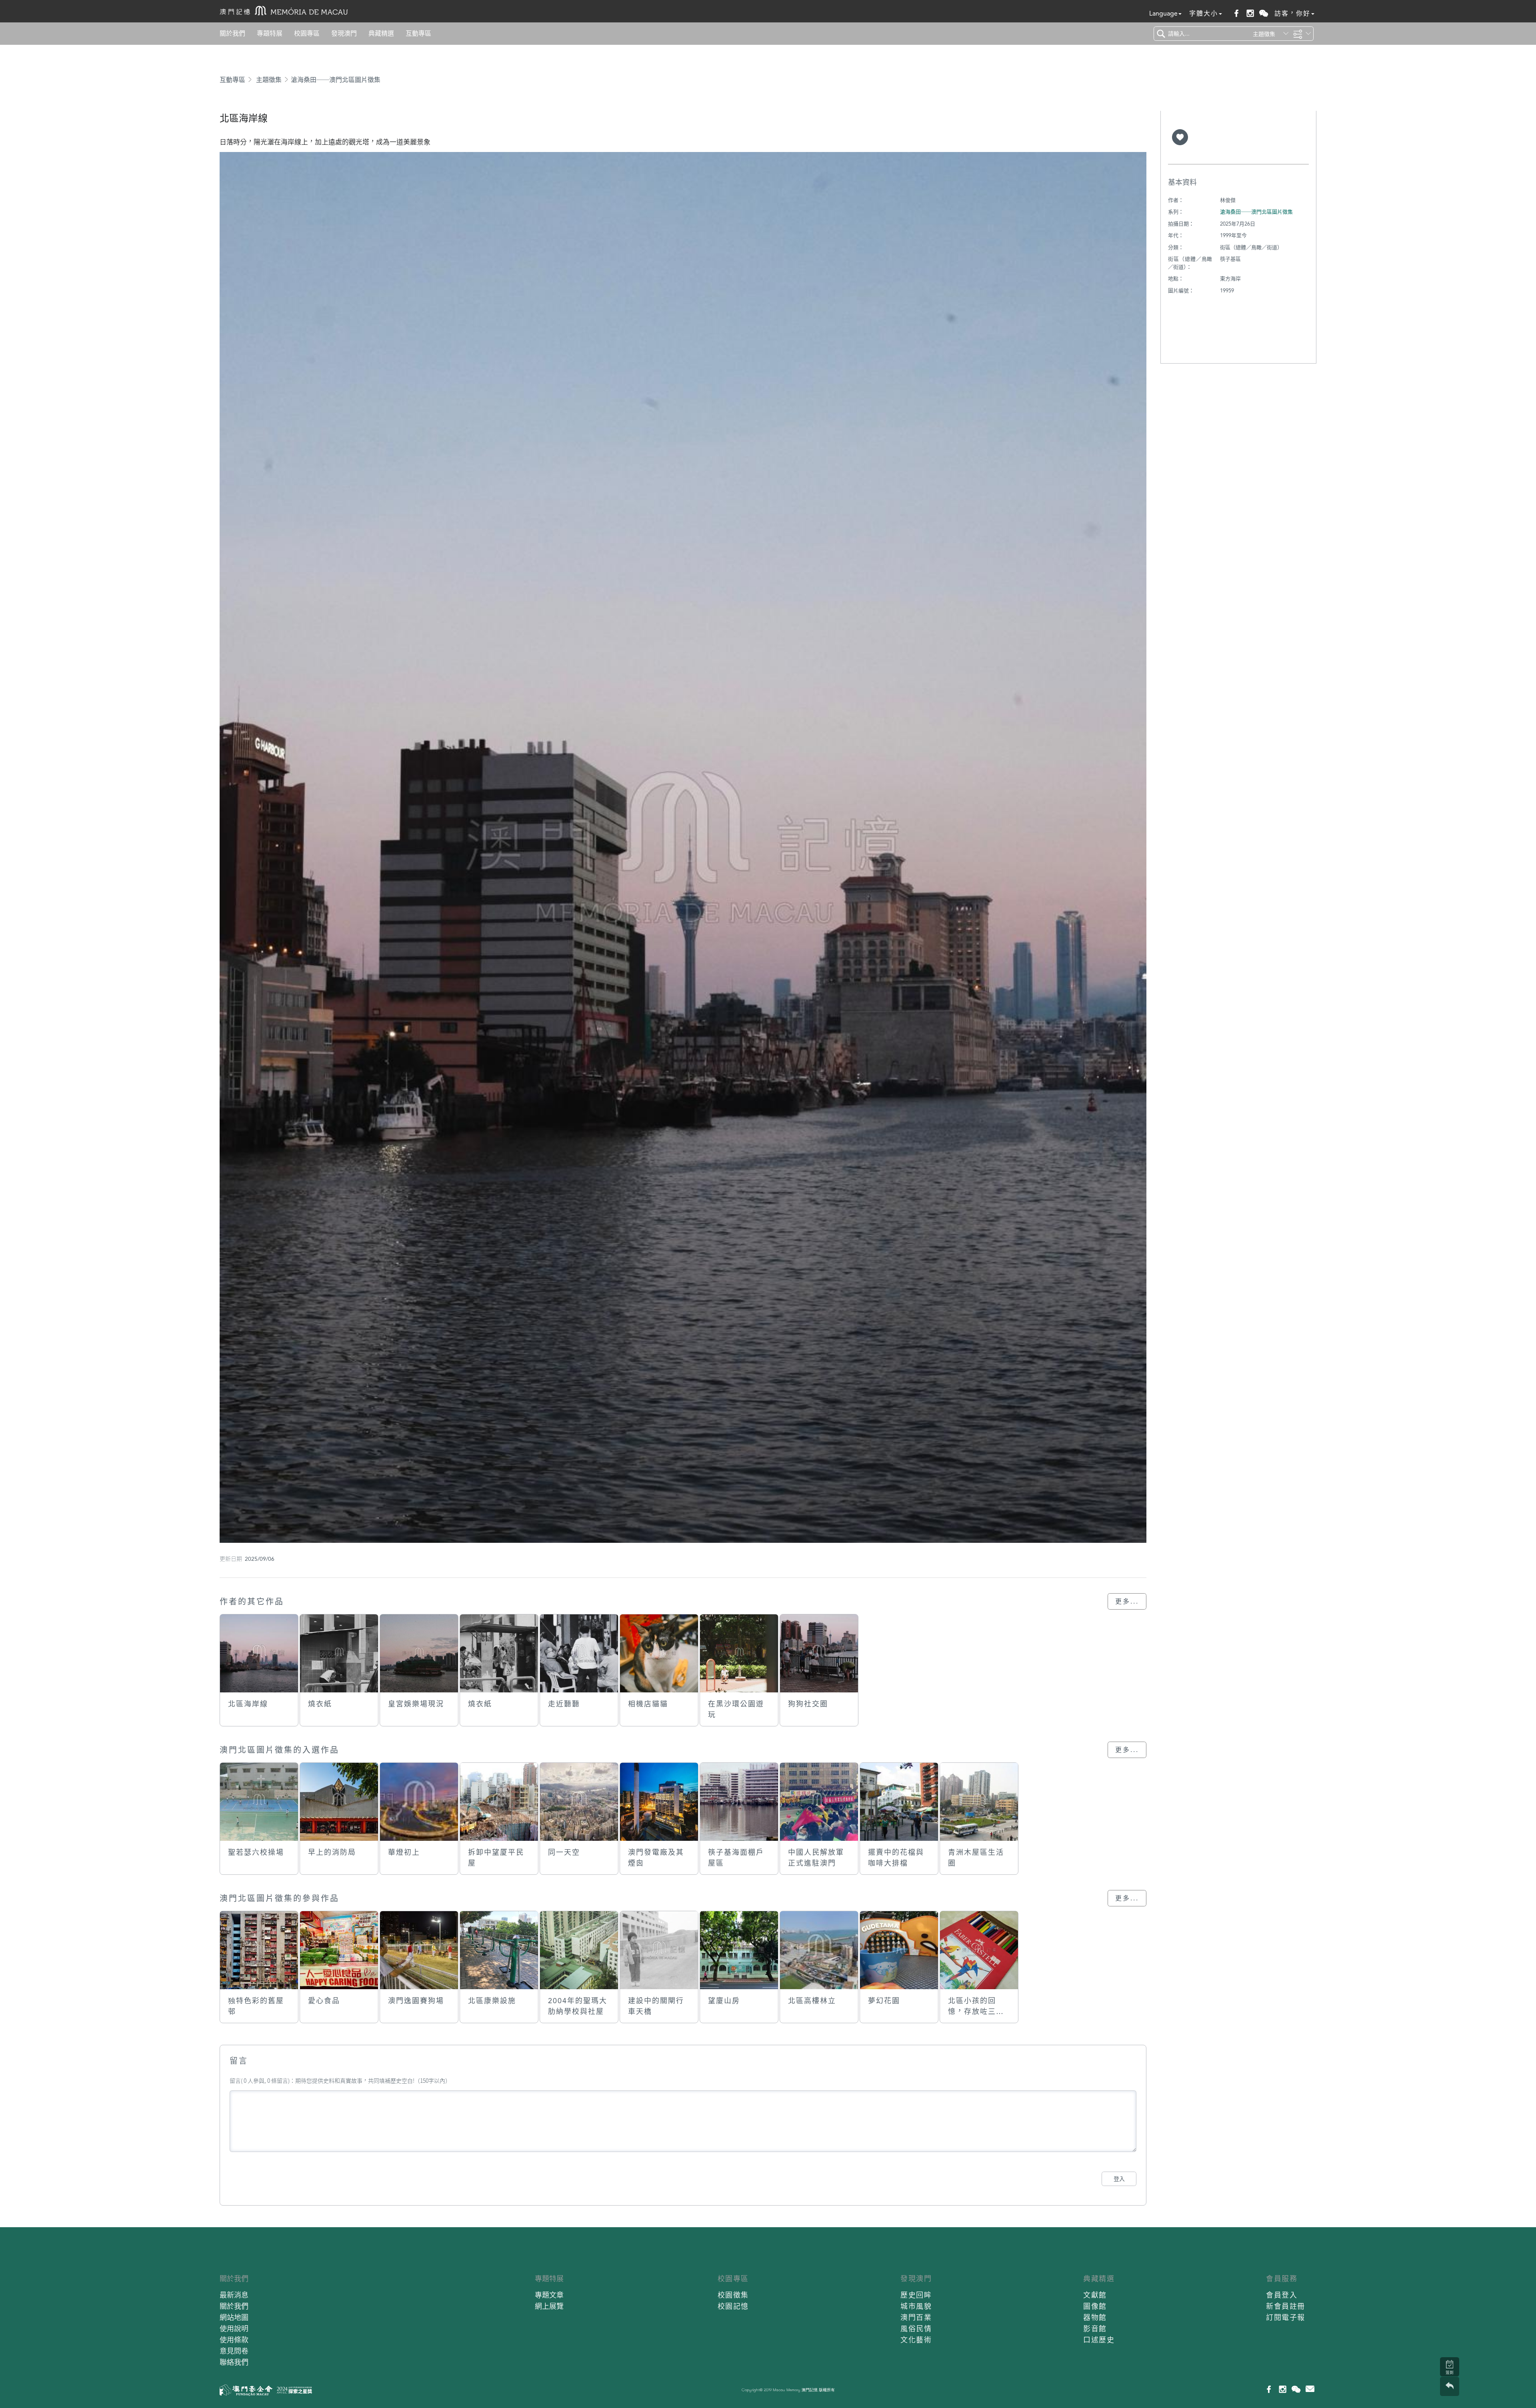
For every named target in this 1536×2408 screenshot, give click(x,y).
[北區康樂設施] (499, 1950)
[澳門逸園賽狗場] (419, 1950)
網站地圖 (234, 2317)
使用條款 (234, 2340)
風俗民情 (916, 2329)
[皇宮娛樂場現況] (419, 1653)
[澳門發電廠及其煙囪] (659, 1802)
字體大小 (1204, 13)
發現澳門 (344, 33)
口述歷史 (1099, 2340)
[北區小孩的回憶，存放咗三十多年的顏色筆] (979, 1950)
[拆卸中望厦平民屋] (499, 1802)
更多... (1127, 1601)
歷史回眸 (916, 2295)
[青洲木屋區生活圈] (979, 1802)
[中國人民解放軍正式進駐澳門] (819, 1802)
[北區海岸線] (259, 1653)
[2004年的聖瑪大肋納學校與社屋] (579, 1950)
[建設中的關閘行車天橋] (659, 1950)
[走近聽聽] (579, 1653)
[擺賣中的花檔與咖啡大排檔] (899, 1802)
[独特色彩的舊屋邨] (259, 1950)
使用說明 (234, 2329)
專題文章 (549, 2295)
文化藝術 (916, 2340)
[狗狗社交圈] (819, 1653)
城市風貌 (916, 2306)
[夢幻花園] (899, 1950)
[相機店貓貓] (659, 1653)
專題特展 (270, 33)
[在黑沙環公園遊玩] (739, 1653)
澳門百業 (916, 2317)
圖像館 (1095, 2306)
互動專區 (418, 33)
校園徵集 (733, 2295)
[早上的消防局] (339, 1802)
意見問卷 (234, 2351)
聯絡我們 (234, 2362)
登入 (1119, 2179)
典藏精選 (381, 33)
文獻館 (1095, 2295)
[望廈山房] (739, 1950)
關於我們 (232, 33)
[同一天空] (579, 1802)
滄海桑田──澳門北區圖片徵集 (336, 80)
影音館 (1095, 2329)
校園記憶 (733, 2306)
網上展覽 (549, 2306)
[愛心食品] (339, 1950)
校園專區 (307, 33)
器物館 (1095, 2317)
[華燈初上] (419, 1802)
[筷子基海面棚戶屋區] (739, 1802)
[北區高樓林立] (819, 1950)
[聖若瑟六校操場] (259, 1802)
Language (1163, 13)
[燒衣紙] (339, 1653)
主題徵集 (269, 80)
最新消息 (234, 2295)
